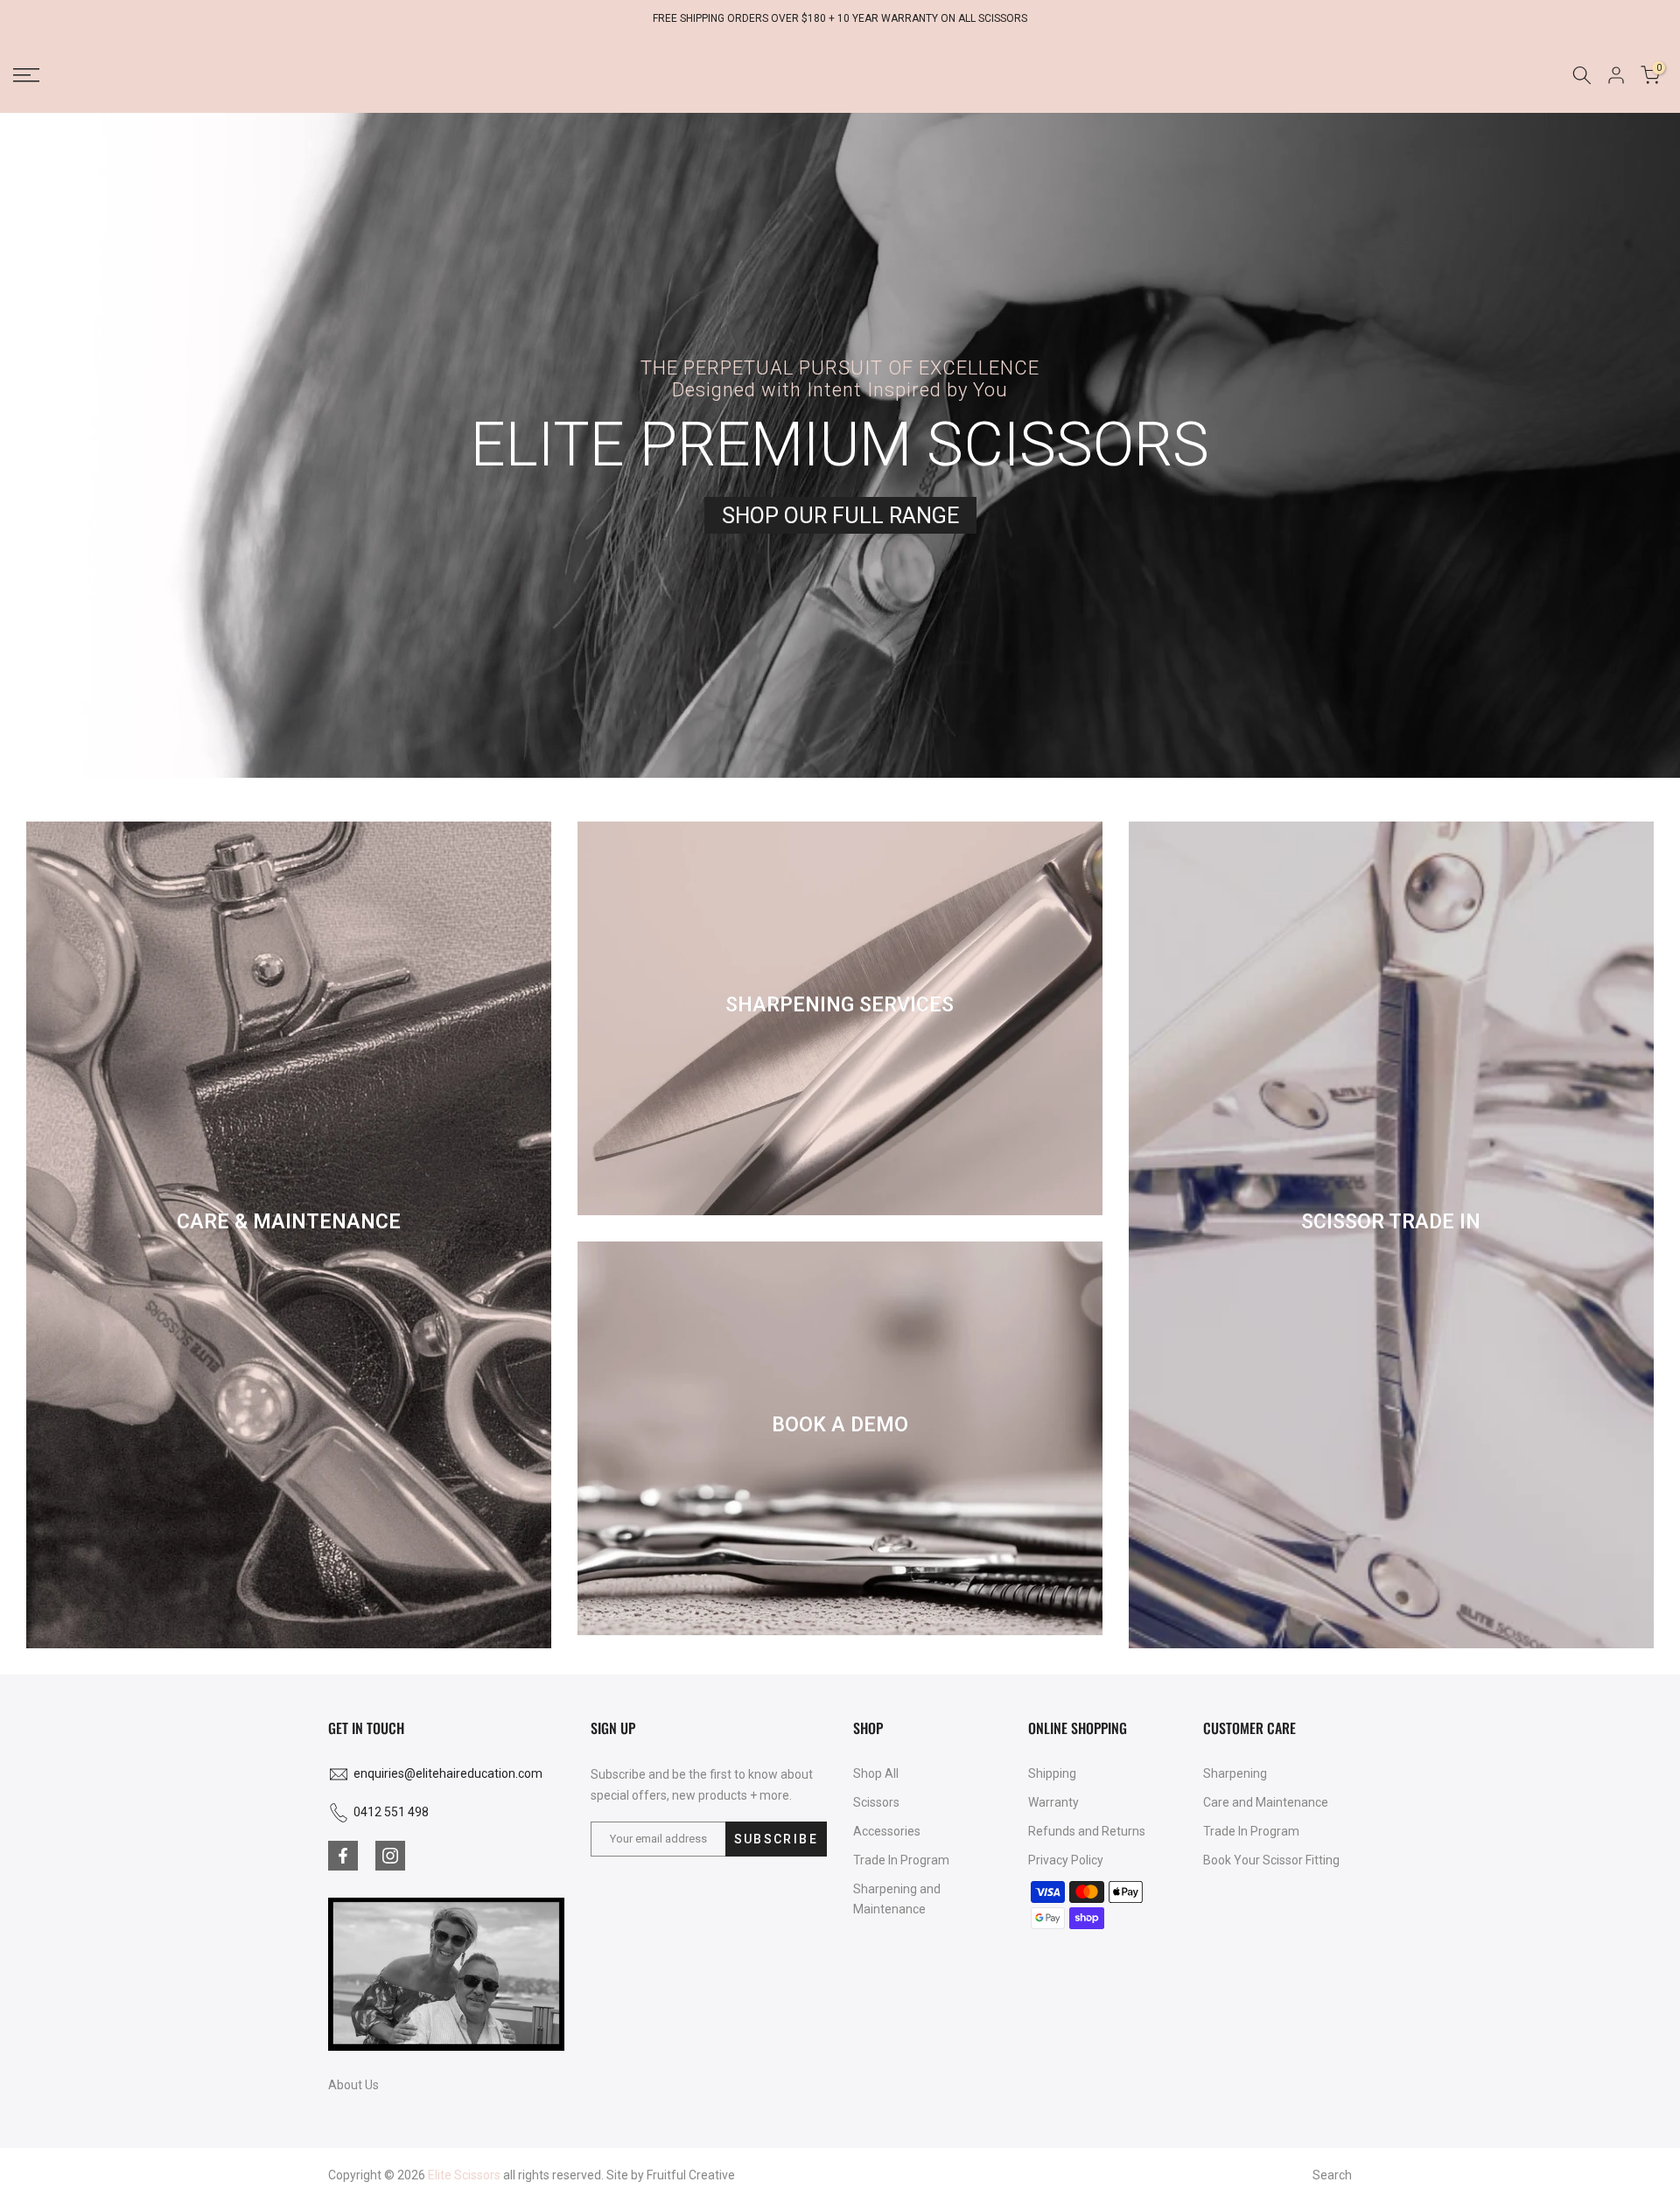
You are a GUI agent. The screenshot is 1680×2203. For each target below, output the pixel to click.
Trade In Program (901, 1860)
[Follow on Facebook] (343, 1856)
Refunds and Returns (1087, 1831)
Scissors (876, 1802)
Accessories (887, 1831)
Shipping (1052, 1773)
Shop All (876, 1773)
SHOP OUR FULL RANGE (840, 516)
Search (1332, 2175)
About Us (353, 2085)
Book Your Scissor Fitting (1271, 1860)
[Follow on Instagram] (390, 1856)
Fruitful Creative (691, 2175)
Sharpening (1235, 1773)
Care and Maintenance (1266, 1802)
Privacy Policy (1066, 1860)
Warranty (1053, 1802)
